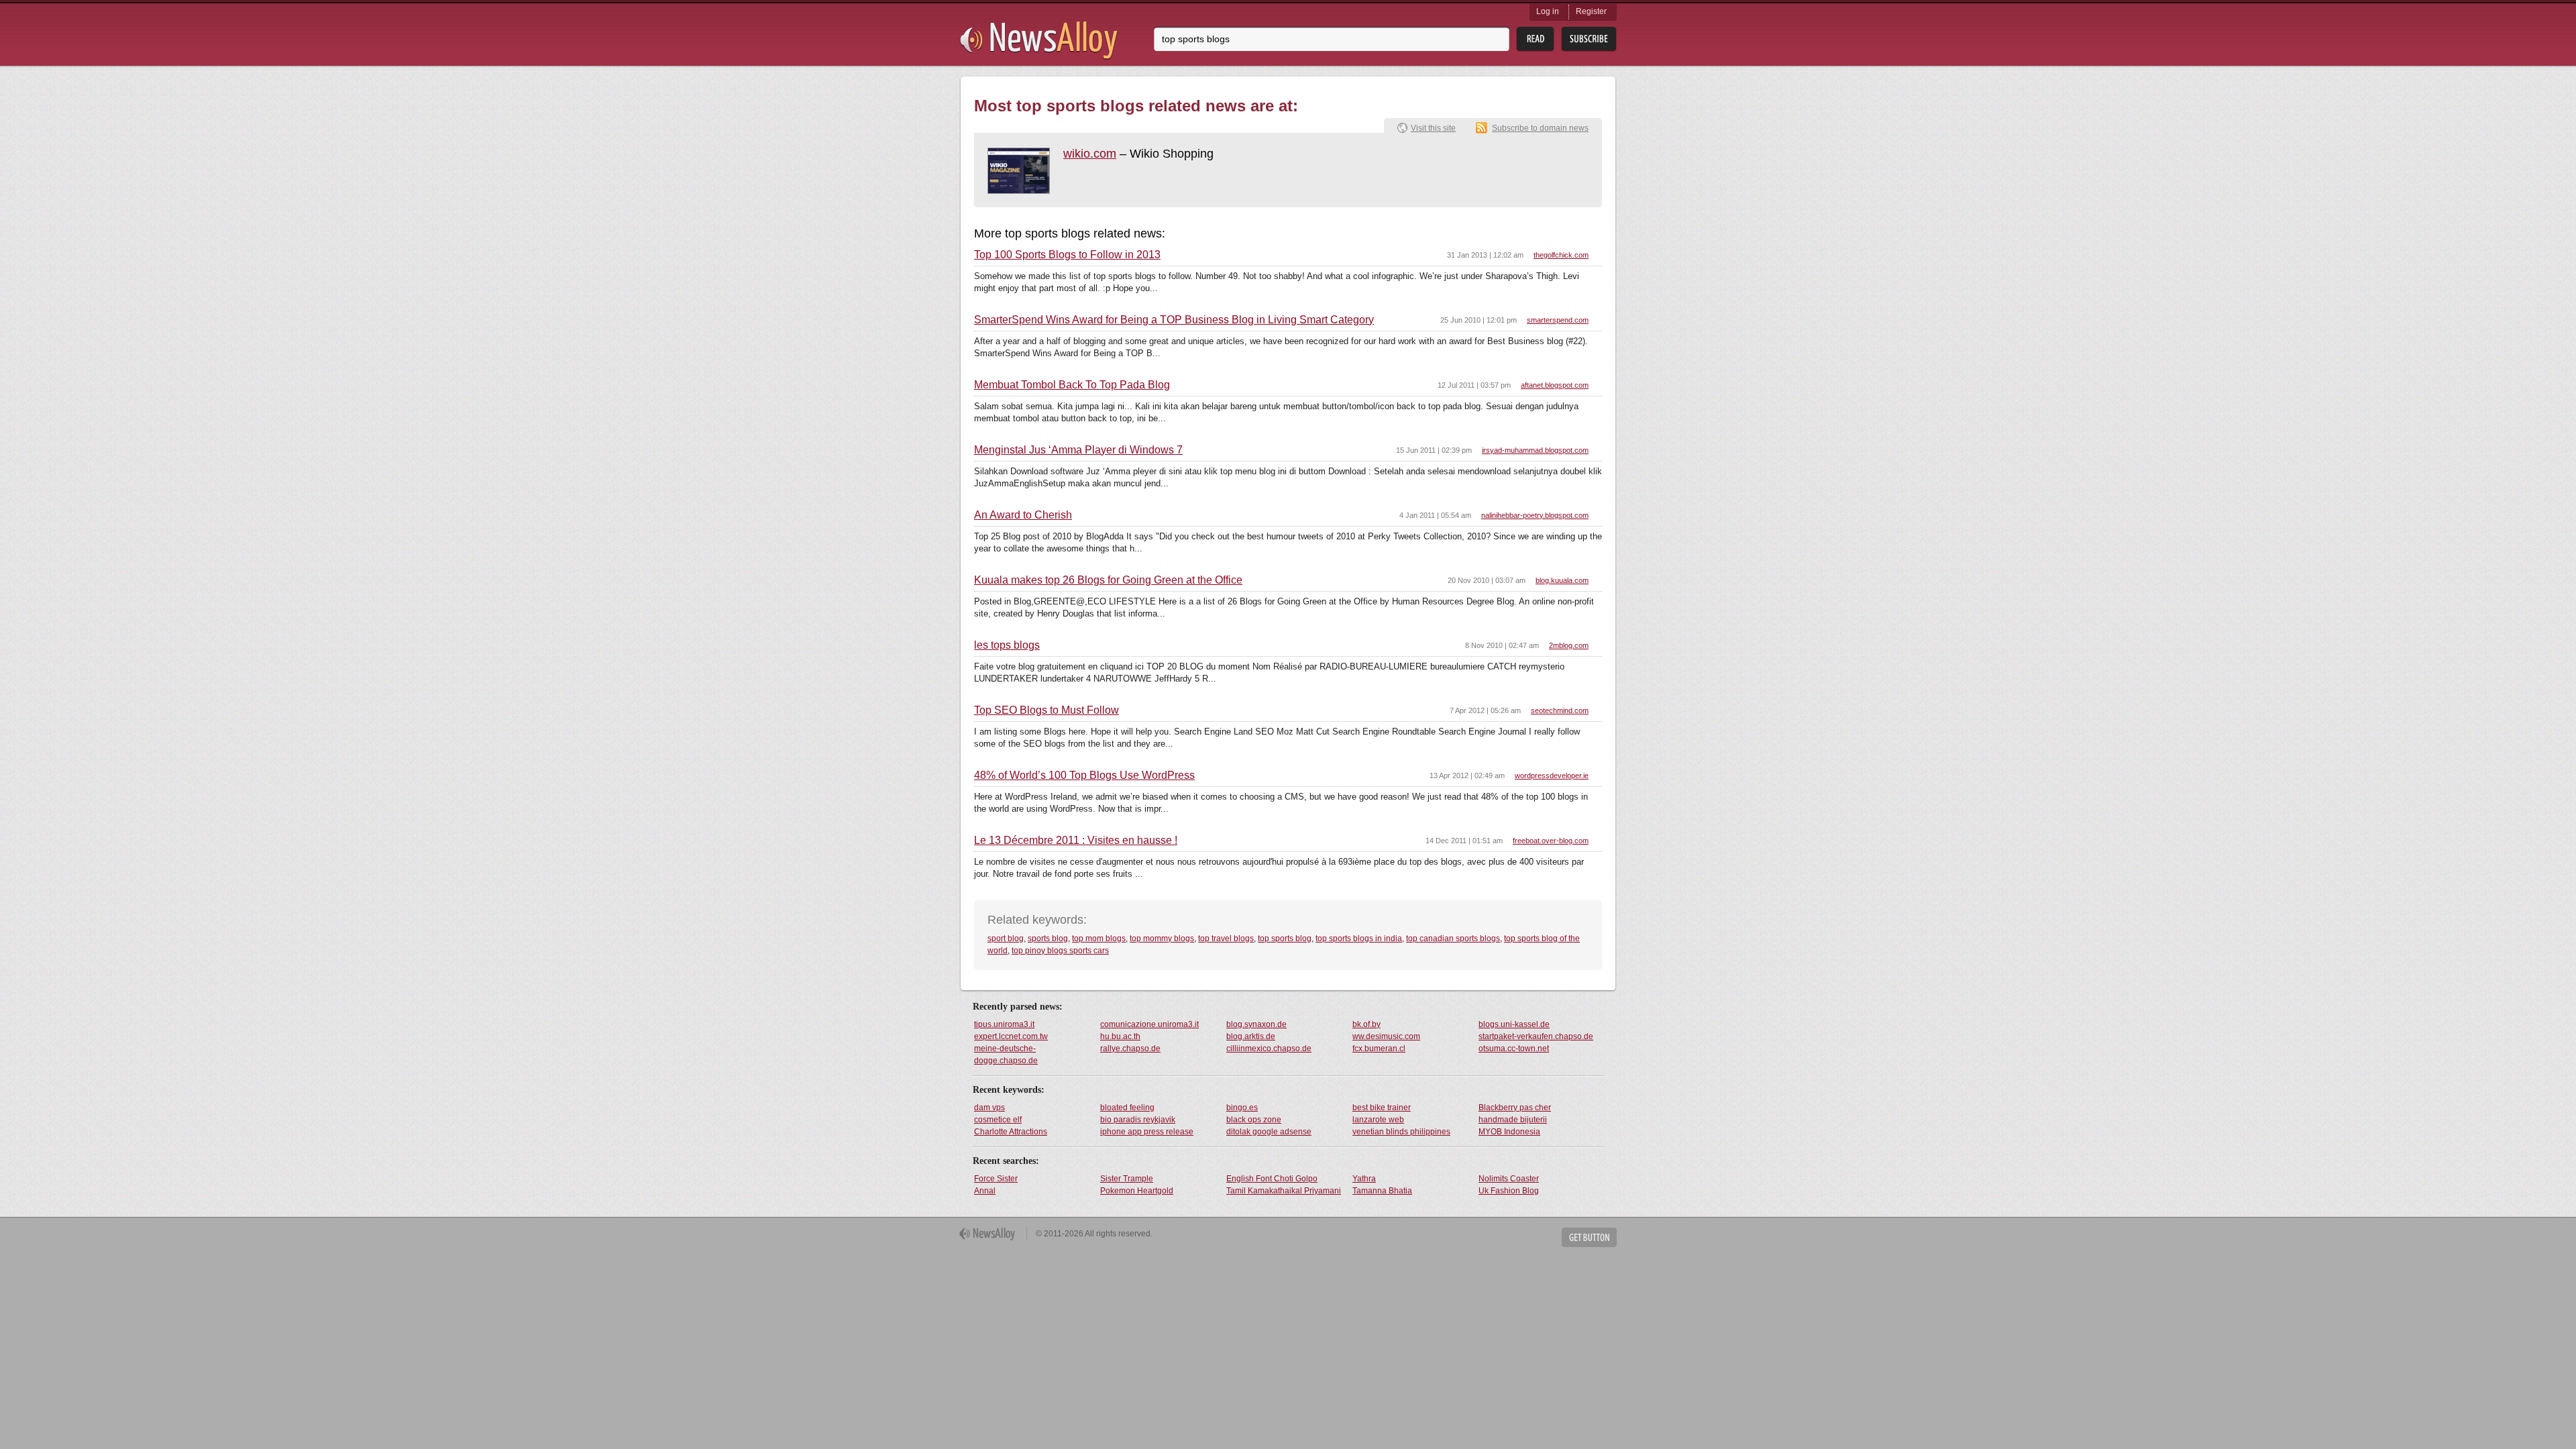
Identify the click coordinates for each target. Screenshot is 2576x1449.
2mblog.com (1569, 645)
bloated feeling (1127, 1108)
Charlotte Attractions (1011, 1132)
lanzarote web (1378, 1120)
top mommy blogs (1162, 938)
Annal (985, 1191)
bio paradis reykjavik (1138, 1120)
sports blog (1048, 938)
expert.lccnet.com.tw (1011, 1036)
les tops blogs (1007, 645)
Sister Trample (1127, 1179)
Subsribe (1589, 39)
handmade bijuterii (1513, 1120)
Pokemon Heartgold (1137, 1191)
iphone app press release (1147, 1132)
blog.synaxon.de (1256, 1024)
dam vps (989, 1108)
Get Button (1589, 1237)
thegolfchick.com (1561, 255)
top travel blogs (1226, 938)
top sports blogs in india (1359, 938)
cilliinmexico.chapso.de (1269, 1049)
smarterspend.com (1558, 320)
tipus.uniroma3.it (1004, 1024)
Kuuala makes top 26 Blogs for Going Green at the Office (1108, 580)
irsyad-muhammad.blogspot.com (1535, 450)
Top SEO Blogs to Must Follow (1046, 710)
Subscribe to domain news (1540, 128)
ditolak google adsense (1269, 1132)
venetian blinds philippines (1401, 1132)
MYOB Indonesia (1509, 1132)
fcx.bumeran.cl (1379, 1049)
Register (1591, 11)
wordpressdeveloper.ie (1552, 775)
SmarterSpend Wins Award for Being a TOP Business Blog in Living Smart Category (1174, 320)
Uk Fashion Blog (1509, 1191)
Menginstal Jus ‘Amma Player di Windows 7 (1078, 450)
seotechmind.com (1560, 710)
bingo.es (1242, 1108)
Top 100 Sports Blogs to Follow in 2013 (1067, 255)
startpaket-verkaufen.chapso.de (1536, 1036)
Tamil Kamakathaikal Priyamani (1284, 1191)
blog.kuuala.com (1562, 580)
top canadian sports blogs (1453, 938)
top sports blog (1285, 938)
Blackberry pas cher (1515, 1108)
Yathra (1364, 1179)
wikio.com (1090, 154)
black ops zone (1254, 1120)
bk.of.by (1366, 1024)
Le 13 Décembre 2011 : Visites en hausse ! (1076, 841)
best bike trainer (1382, 1108)
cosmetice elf (998, 1120)
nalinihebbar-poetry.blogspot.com (1535, 515)
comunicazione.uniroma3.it (1149, 1024)
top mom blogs (1099, 938)
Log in (1548, 11)
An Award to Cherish (1023, 515)
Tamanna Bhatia (1382, 1191)
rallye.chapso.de (1130, 1049)
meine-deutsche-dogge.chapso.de (1006, 1055)
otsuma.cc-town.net (1514, 1049)
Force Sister (996, 1179)
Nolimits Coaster (1509, 1179)
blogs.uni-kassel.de (1514, 1024)
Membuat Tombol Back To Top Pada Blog (1072, 385)
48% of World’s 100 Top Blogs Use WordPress (1084, 775)
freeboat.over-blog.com (1551, 841)
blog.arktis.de (1251, 1036)
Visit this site (1433, 128)
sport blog (1006, 938)
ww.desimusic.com (1386, 1036)
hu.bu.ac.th (1120, 1036)
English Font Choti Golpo (1272, 1179)
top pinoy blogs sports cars (1060, 951)
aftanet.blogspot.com (1555, 385)
